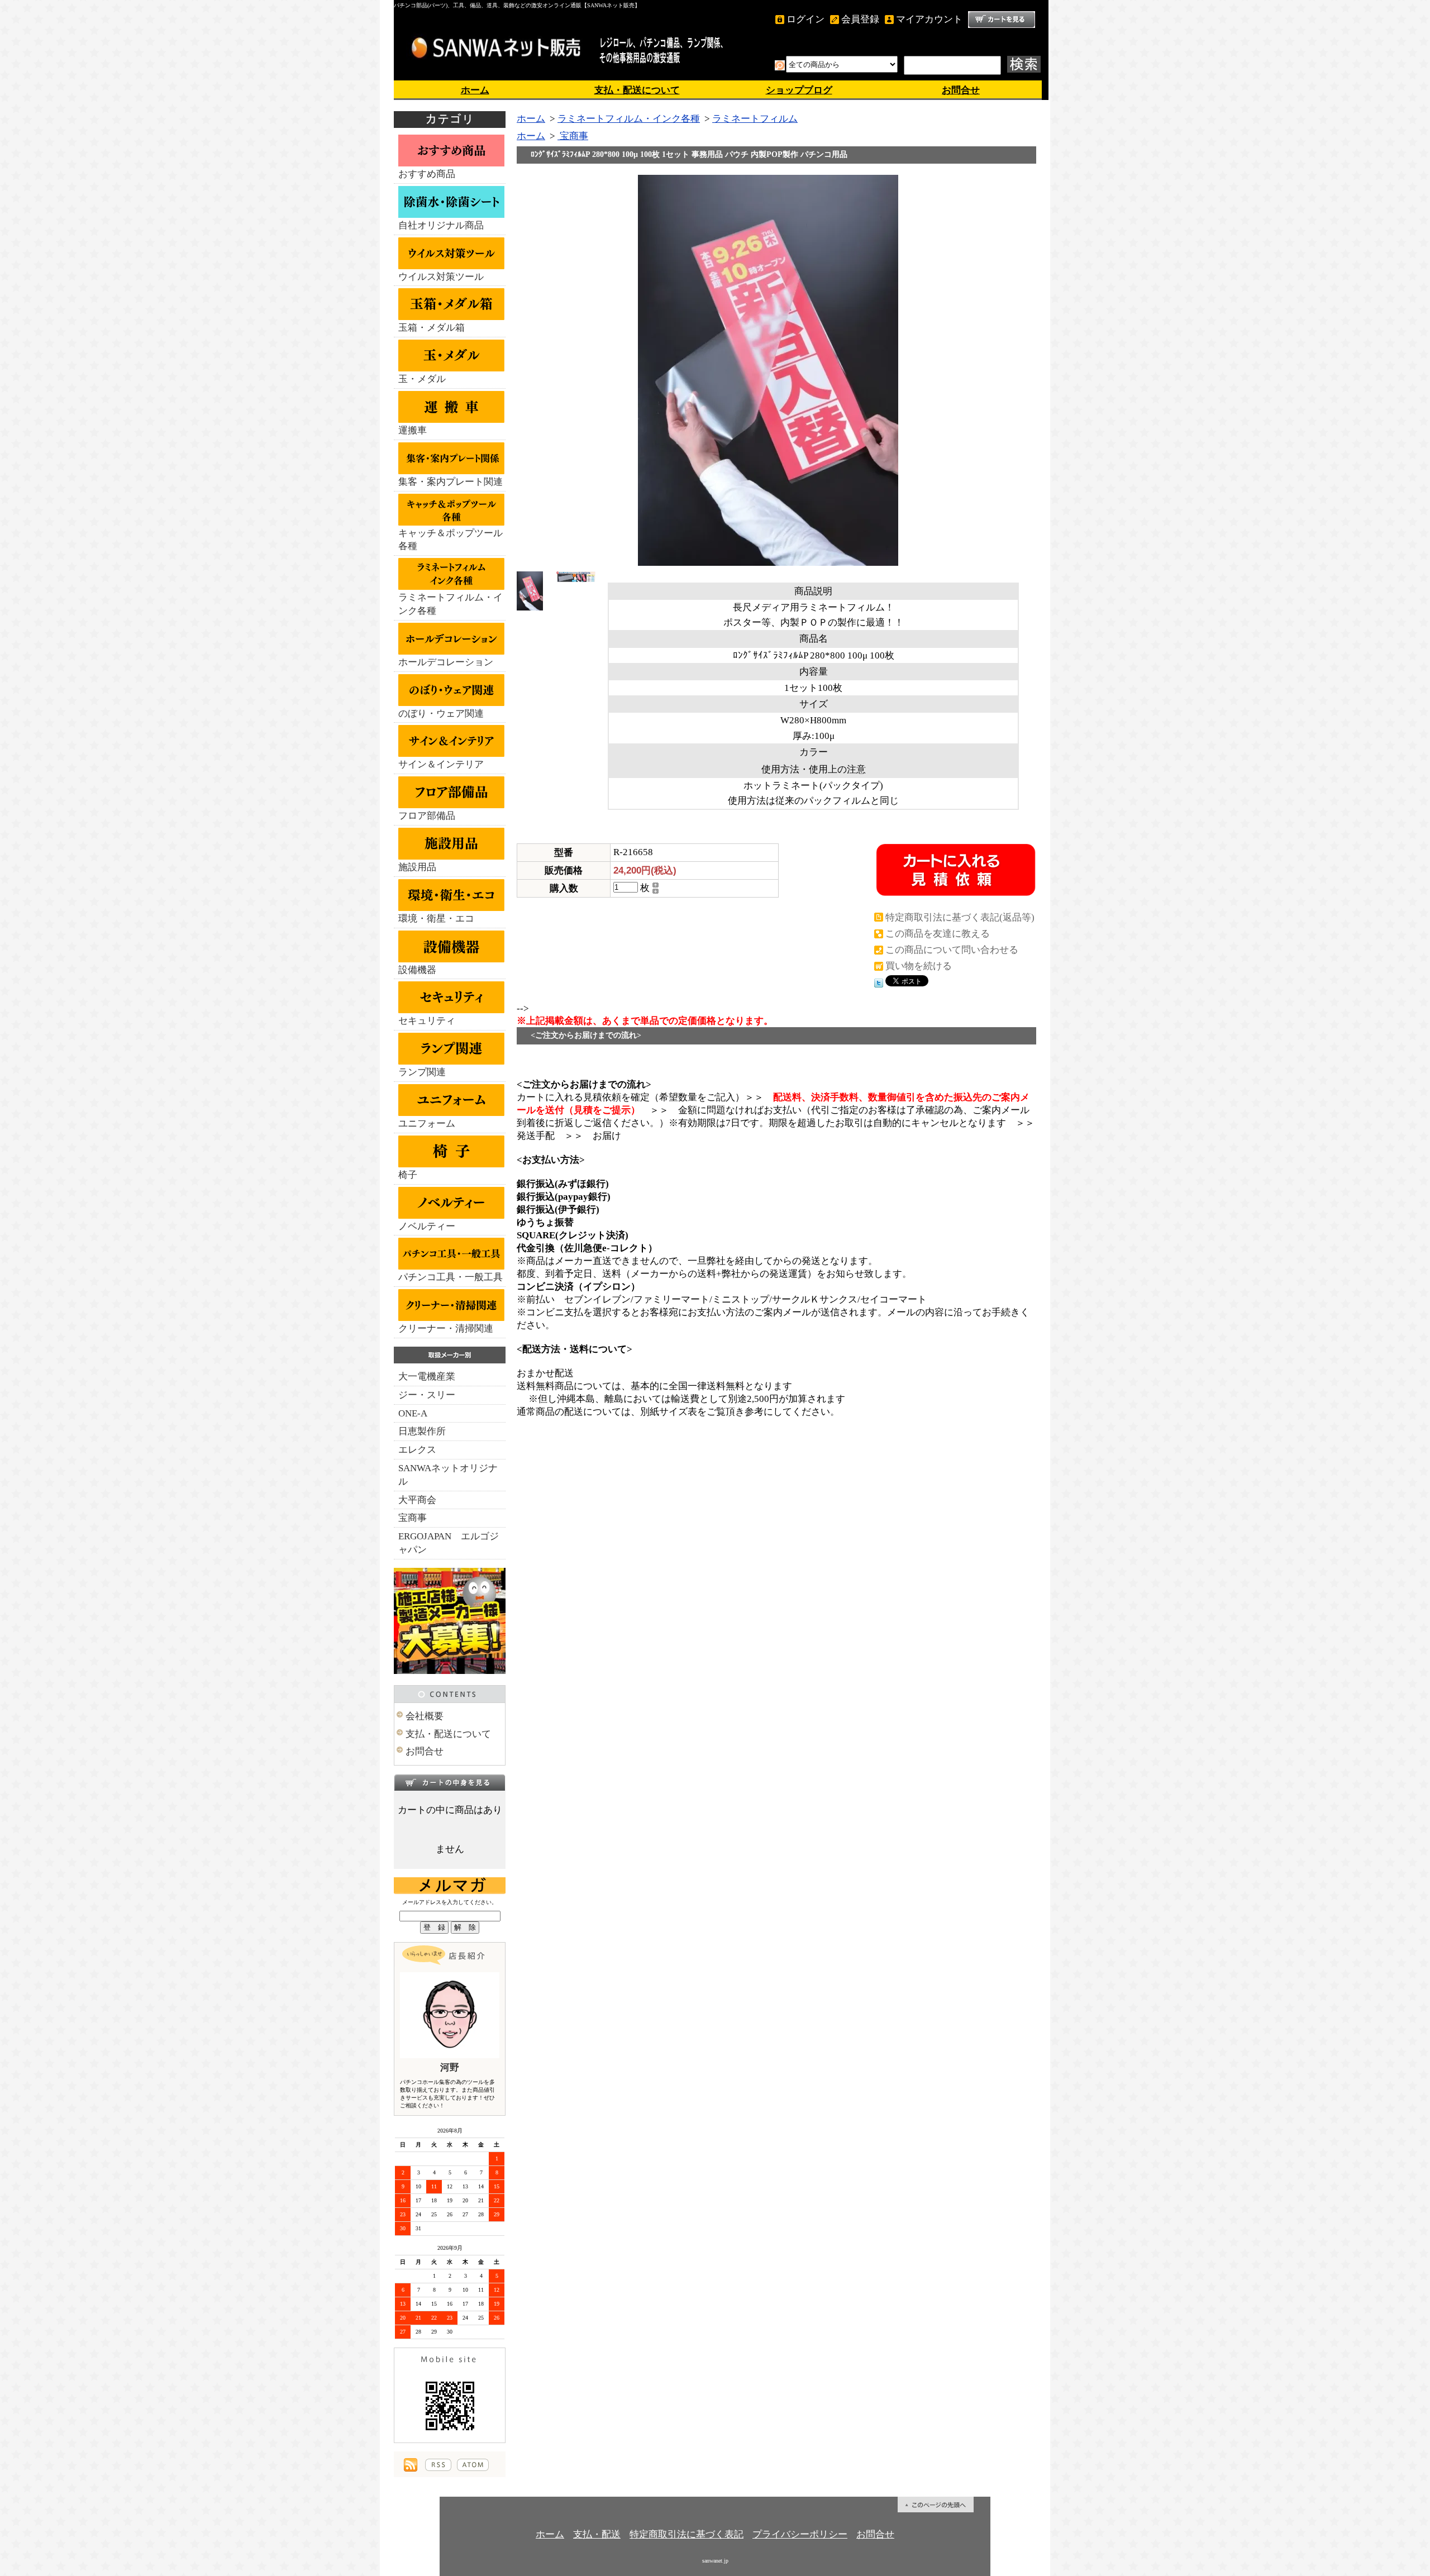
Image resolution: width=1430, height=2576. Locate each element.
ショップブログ (799, 90)
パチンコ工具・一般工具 (451, 1277)
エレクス (417, 1450)
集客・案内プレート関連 (451, 482)
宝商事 (413, 1518)
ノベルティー (427, 1226)
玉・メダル (422, 379)
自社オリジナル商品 (441, 225)
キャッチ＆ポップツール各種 (451, 540)
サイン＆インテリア (441, 764)
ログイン (805, 19)
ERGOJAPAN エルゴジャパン (449, 1543)
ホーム (475, 90)
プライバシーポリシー (800, 2534)
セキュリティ (427, 1021)
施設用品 (417, 867)
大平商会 (417, 1500)
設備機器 (417, 970)
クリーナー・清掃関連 (446, 1328)
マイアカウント (929, 19)
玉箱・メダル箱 (432, 328)
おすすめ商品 (427, 174)
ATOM (473, 2465)
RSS (438, 2465)
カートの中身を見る (450, 1782)
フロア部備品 (427, 816)
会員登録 (860, 19)
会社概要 (425, 1716)
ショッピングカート (1002, 20)
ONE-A (413, 1413)
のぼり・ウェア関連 (441, 714)
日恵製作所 (422, 1431)
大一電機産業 (427, 1377)
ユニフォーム (427, 1124)
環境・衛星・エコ (436, 919)
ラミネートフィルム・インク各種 (451, 604)
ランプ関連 (422, 1072)
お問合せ (961, 90)
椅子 (408, 1175)
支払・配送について (637, 90)
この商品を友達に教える (938, 934)
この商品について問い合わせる (952, 950)
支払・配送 (597, 2534)
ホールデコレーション (446, 662)
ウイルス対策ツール (441, 277)
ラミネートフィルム (755, 119)
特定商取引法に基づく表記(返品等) (960, 917)
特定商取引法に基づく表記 (687, 2534)
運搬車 (413, 430)
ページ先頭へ (936, 2505)
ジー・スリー (427, 1395)
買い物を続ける (919, 966)
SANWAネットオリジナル (448, 1475)
